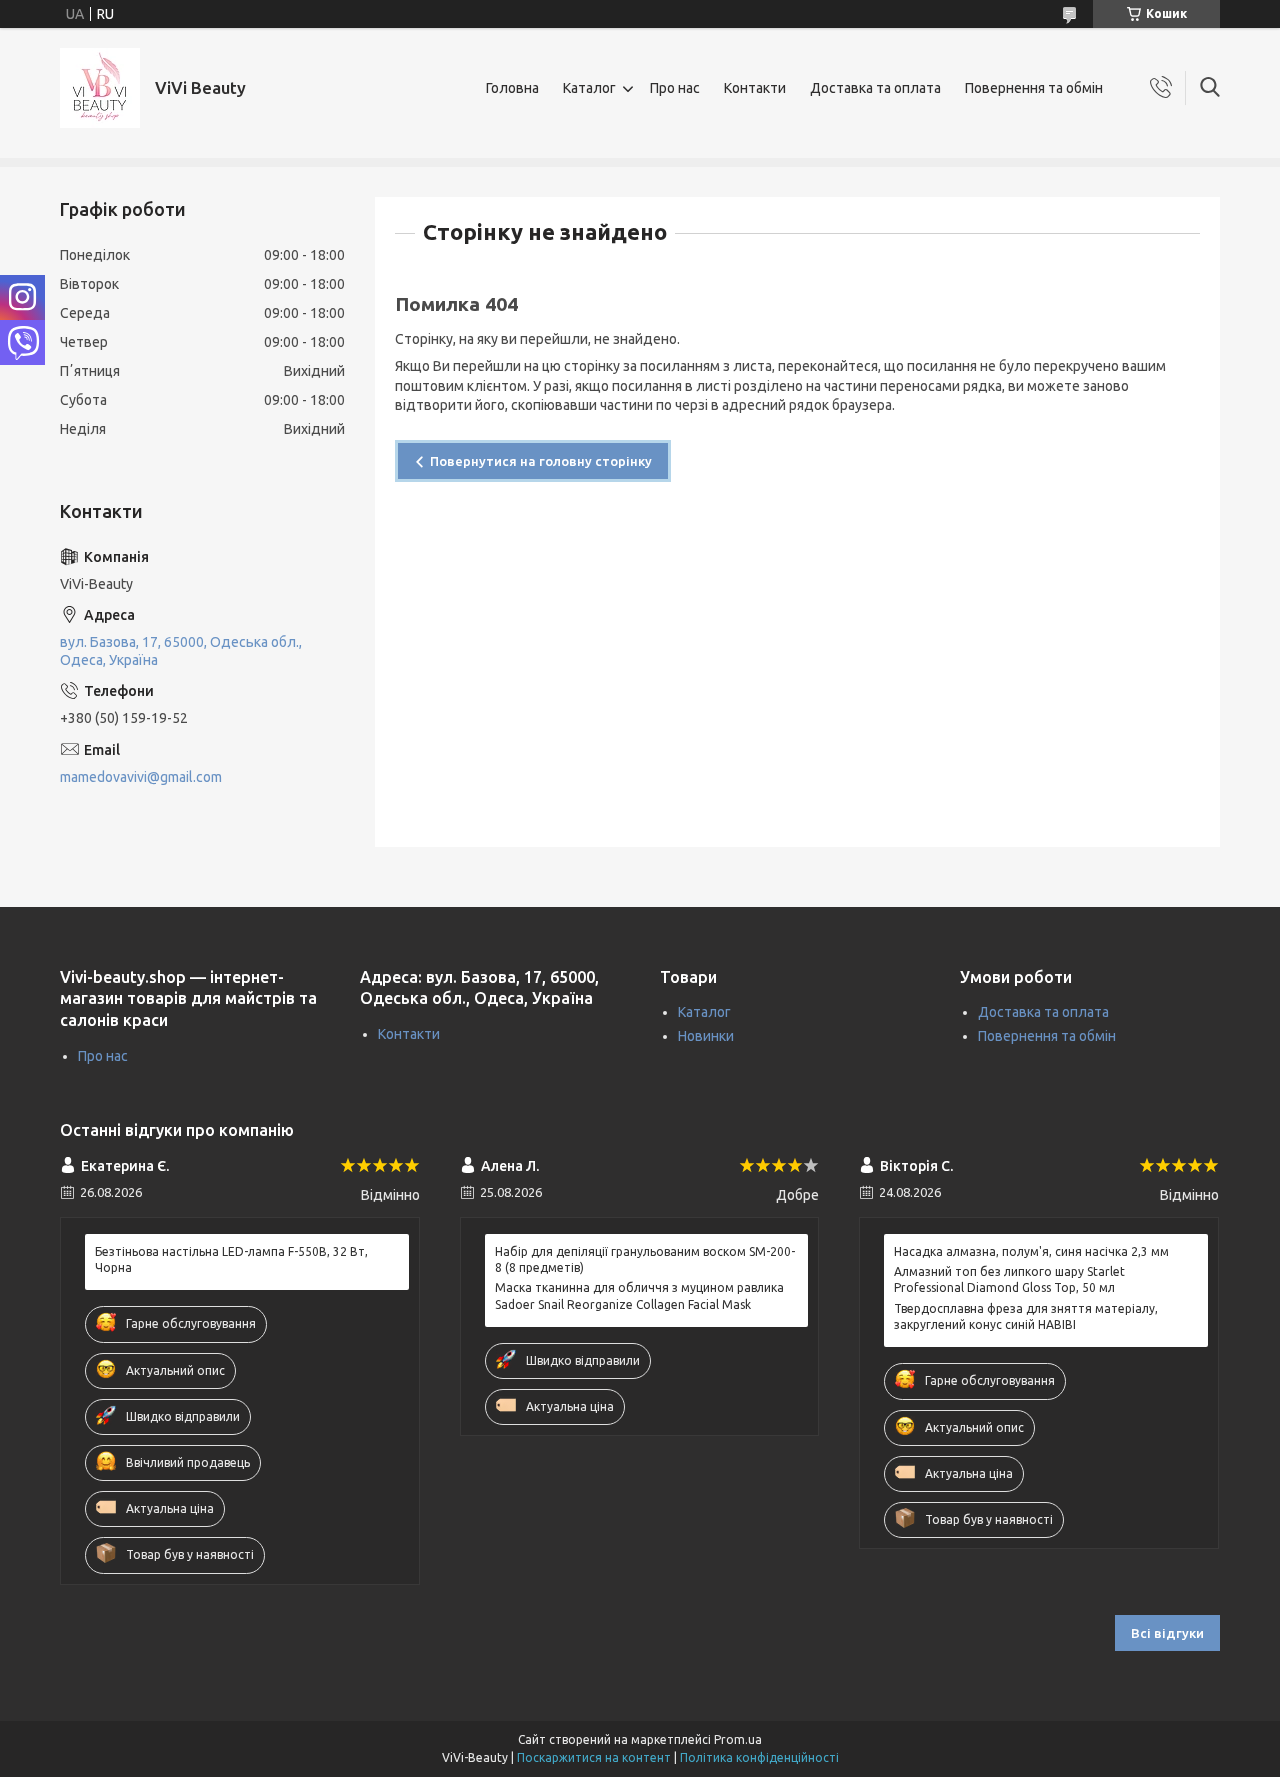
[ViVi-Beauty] (100, 88)
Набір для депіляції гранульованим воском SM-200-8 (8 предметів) (645, 1259)
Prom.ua (738, 1739)
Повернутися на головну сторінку (541, 461)
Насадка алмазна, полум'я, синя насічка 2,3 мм (1031, 1251)
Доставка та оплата (875, 88)
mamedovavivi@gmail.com (141, 777)
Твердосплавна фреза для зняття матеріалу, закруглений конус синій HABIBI (1026, 1316)
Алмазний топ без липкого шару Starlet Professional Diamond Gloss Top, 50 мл (1009, 1279)
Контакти (755, 88)
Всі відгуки (1167, 1633)
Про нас (675, 88)
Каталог (589, 88)
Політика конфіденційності (759, 1757)
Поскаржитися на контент (594, 1757)
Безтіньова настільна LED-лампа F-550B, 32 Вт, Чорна (231, 1259)
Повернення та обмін (1034, 88)
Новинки (706, 1036)
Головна (512, 88)
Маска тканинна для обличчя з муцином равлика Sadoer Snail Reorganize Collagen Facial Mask (639, 1295)
